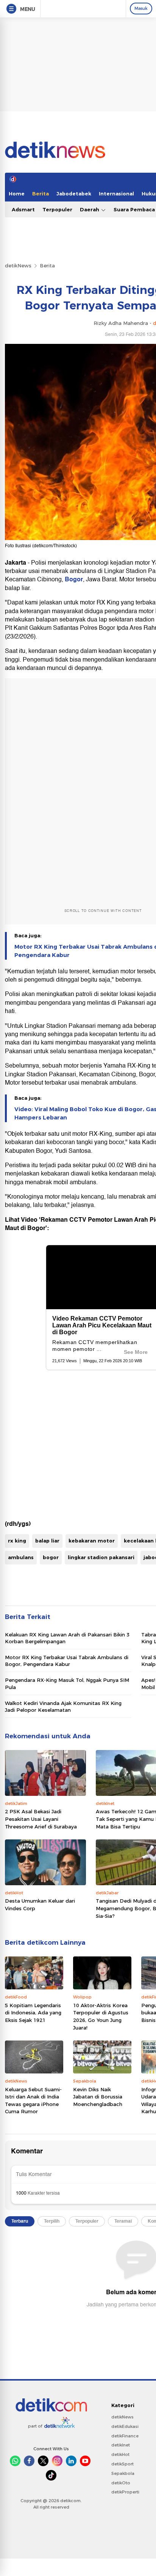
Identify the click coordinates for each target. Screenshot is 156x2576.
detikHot (120, 2454)
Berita (41, 194)
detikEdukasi (125, 2426)
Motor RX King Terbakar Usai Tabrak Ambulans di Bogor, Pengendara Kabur (67, 1661)
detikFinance (125, 2436)
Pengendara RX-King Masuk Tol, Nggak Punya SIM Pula (67, 1683)
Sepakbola (123, 2473)
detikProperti (125, 2492)
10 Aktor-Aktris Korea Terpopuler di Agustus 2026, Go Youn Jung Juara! (101, 2016)
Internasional (116, 194)
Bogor (74, 579)
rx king (17, 1541)
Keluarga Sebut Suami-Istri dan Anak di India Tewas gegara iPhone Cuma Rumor (33, 2101)
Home (17, 194)
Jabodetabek (74, 194)
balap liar (47, 1541)
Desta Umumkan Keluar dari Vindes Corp (40, 1905)
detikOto (121, 2483)
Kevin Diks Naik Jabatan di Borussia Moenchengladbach (98, 2097)
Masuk (141, 8)
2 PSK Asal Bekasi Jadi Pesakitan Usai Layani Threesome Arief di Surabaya (41, 1819)
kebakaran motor (92, 1541)
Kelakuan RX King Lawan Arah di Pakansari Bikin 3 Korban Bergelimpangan (67, 1638)
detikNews (18, 265)
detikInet (121, 2445)
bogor (51, 1557)
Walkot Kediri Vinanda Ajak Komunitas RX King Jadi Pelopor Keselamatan (63, 1706)
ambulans (21, 1557)
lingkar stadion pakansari (101, 1557)
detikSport (122, 2464)
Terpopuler (57, 209)
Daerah (90, 209)
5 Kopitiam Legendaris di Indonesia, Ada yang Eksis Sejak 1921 (33, 2013)
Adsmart (23, 209)
